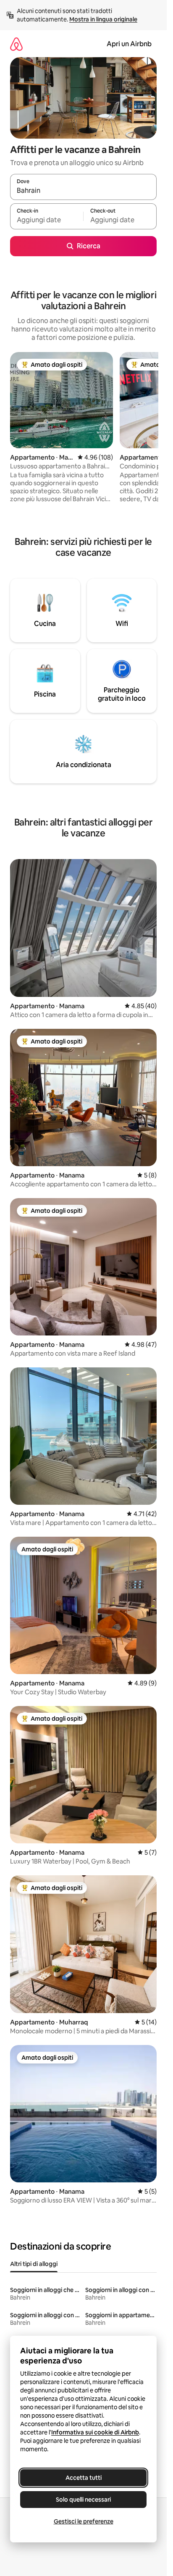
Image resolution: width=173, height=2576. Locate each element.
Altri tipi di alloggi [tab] (34, 2264)
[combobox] (83, 191)
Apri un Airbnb (129, 44)
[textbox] (47, 220)
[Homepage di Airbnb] (16, 44)
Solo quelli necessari (83, 2500)
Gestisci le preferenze (84, 2521)
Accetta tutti (84, 2478)
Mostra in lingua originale (103, 19)
